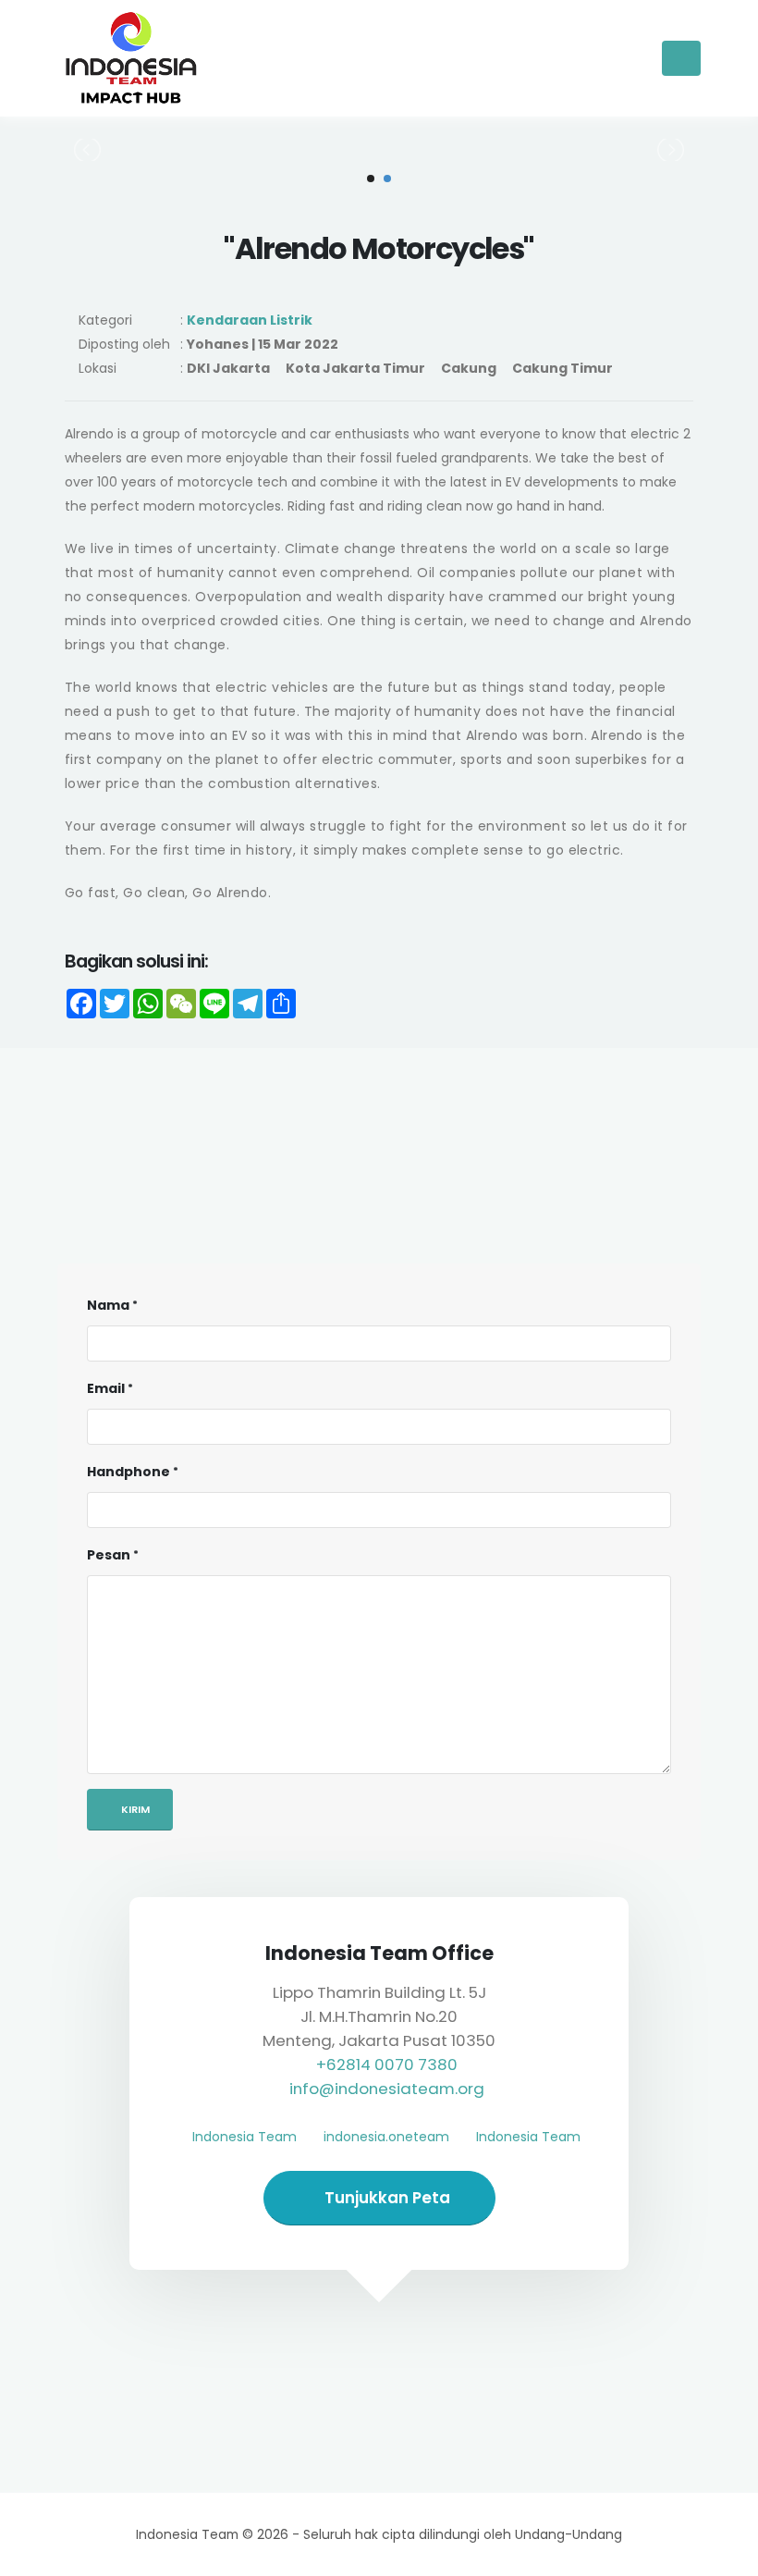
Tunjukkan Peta (385, 2198)
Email (106, 1388)
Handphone (128, 1472)
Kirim (134, 1809)
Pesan (109, 1555)
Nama (108, 1305)
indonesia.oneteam (386, 2137)
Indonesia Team (245, 2137)
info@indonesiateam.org (387, 2089)
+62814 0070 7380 (387, 2064)
